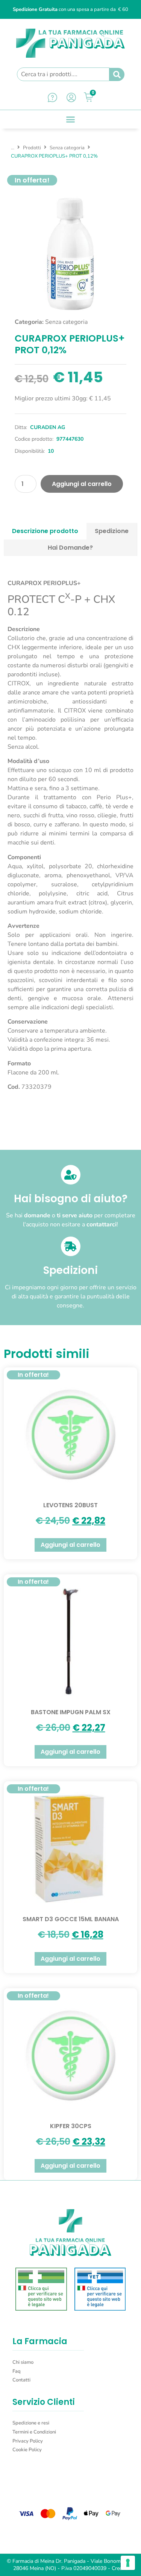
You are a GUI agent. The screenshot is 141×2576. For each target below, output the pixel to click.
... (13, 148)
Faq (17, 2371)
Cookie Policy (27, 2450)
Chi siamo (23, 2362)
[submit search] (117, 75)
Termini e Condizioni (34, 2432)
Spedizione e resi (31, 2423)
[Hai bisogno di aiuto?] (71, 1175)
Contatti (21, 2380)
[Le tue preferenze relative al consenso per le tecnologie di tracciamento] (128, 2563)
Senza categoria (67, 148)
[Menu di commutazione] (70, 119)
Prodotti (32, 148)
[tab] (45, 531)
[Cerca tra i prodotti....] (63, 74)
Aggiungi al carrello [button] (70, 1545)
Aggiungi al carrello (82, 484)
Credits (120, 2568)
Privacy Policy (28, 2441)
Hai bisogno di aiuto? (71, 1199)
